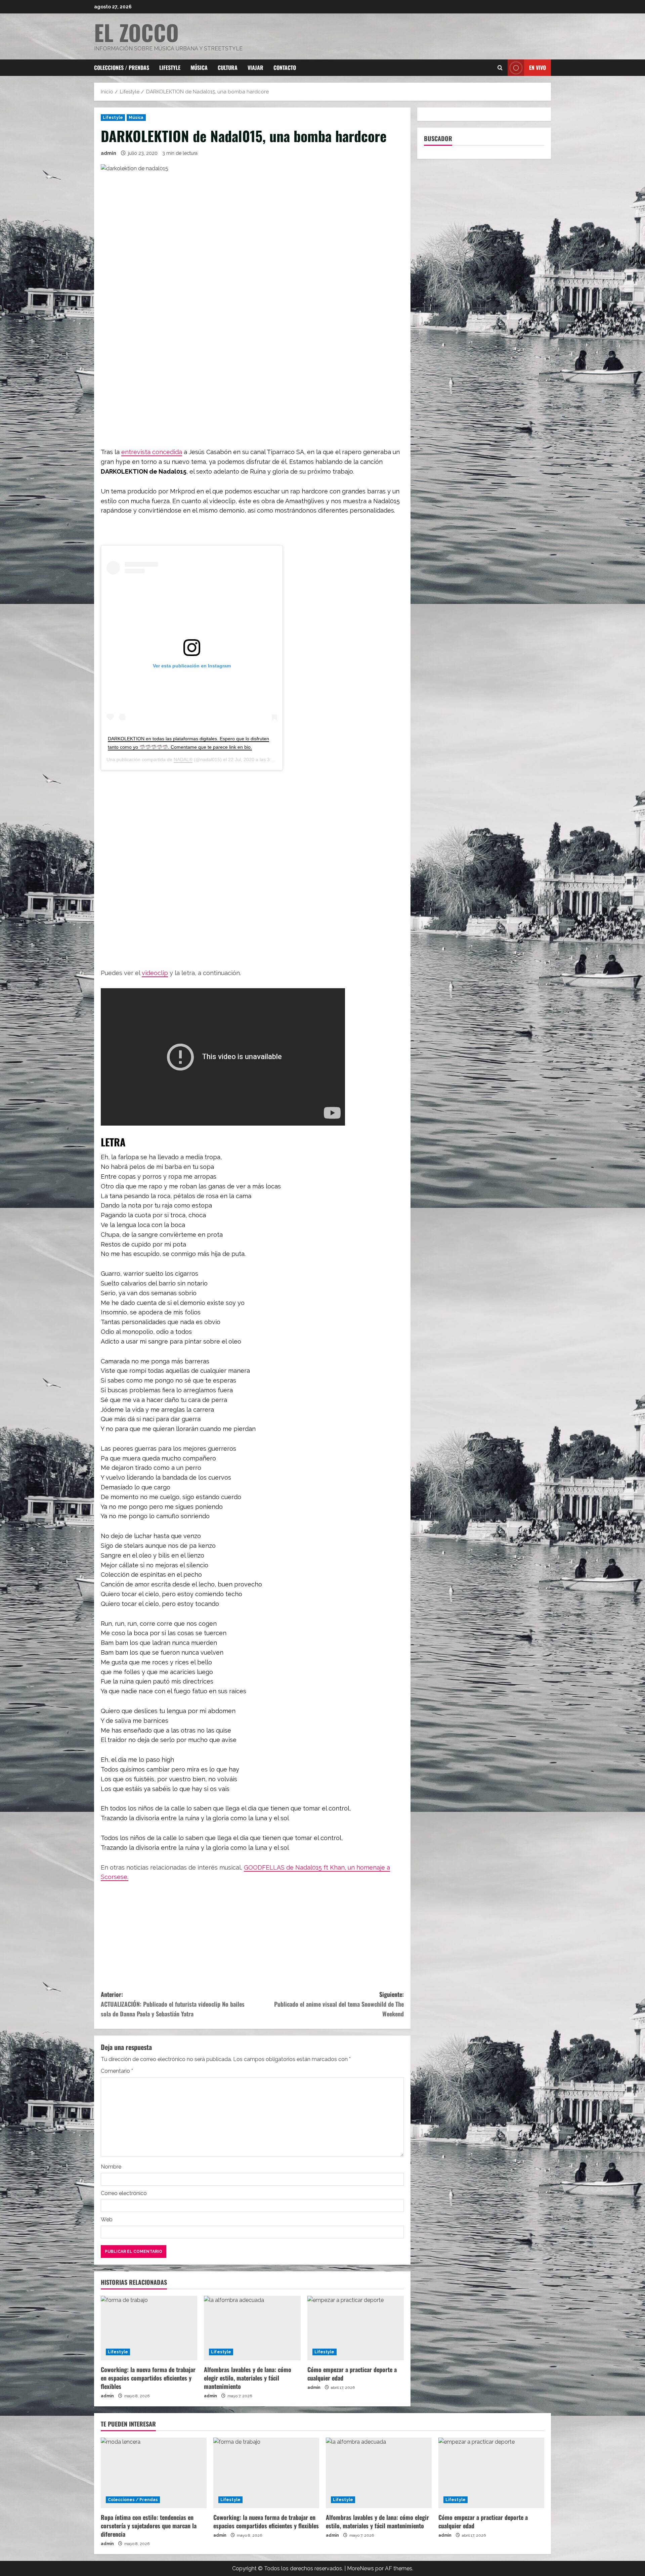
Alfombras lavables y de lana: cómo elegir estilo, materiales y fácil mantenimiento (248, 2378)
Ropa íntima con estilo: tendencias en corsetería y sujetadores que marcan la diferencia (149, 2526)
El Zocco (136, 32)
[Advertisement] (252, 381)
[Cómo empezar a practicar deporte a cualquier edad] (356, 2328)
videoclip (155, 973)
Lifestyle (170, 68)
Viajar (255, 68)
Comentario (117, 2071)
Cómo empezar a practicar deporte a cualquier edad (352, 2374)
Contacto (285, 68)
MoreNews (360, 2568)
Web (107, 2219)
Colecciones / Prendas (122, 68)
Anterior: (173, 2004)
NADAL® (183, 759)
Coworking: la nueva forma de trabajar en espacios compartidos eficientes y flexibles (148, 2378)
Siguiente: (339, 2004)
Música (199, 68)
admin (109, 153)
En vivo (537, 68)
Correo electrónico (124, 2193)
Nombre (111, 2167)
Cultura (228, 68)
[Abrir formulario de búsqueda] (500, 68)
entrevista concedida (152, 452)
